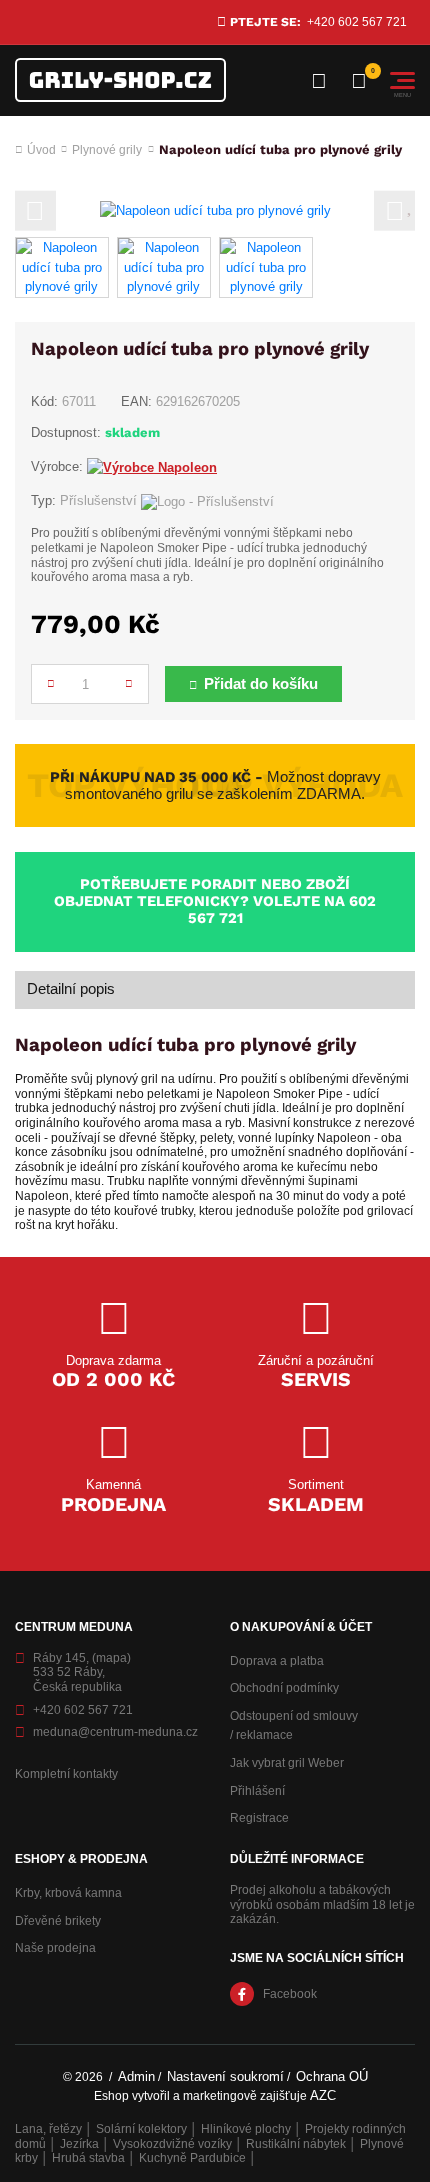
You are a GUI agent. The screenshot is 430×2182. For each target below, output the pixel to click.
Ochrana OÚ (332, 2076)
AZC (323, 2095)
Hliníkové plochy (246, 2129)
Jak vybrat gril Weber (287, 1763)
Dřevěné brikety (58, 1921)
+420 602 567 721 (357, 22)
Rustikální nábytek (296, 2144)
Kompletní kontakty (66, 1774)
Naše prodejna (55, 1948)
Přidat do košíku (261, 684)
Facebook (290, 1994)
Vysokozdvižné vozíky (172, 2144)
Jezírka (79, 2144)
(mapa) (111, 1658)
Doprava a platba (277, 1661)
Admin (136, 2076)
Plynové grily (107, 150)
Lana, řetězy (48, 2129)
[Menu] (402, 80)
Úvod (41, 150)
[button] (35, 210)
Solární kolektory (141, 2129)
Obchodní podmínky (284, 1688)
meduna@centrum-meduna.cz (115, 1732)
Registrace (259, 1818)
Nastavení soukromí (225, 2076)
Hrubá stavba (88, 2158)
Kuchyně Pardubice (192, 2158)
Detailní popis (71, 989)
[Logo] (120, 80)
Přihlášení (257, 1791)
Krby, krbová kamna (68, 1893)
